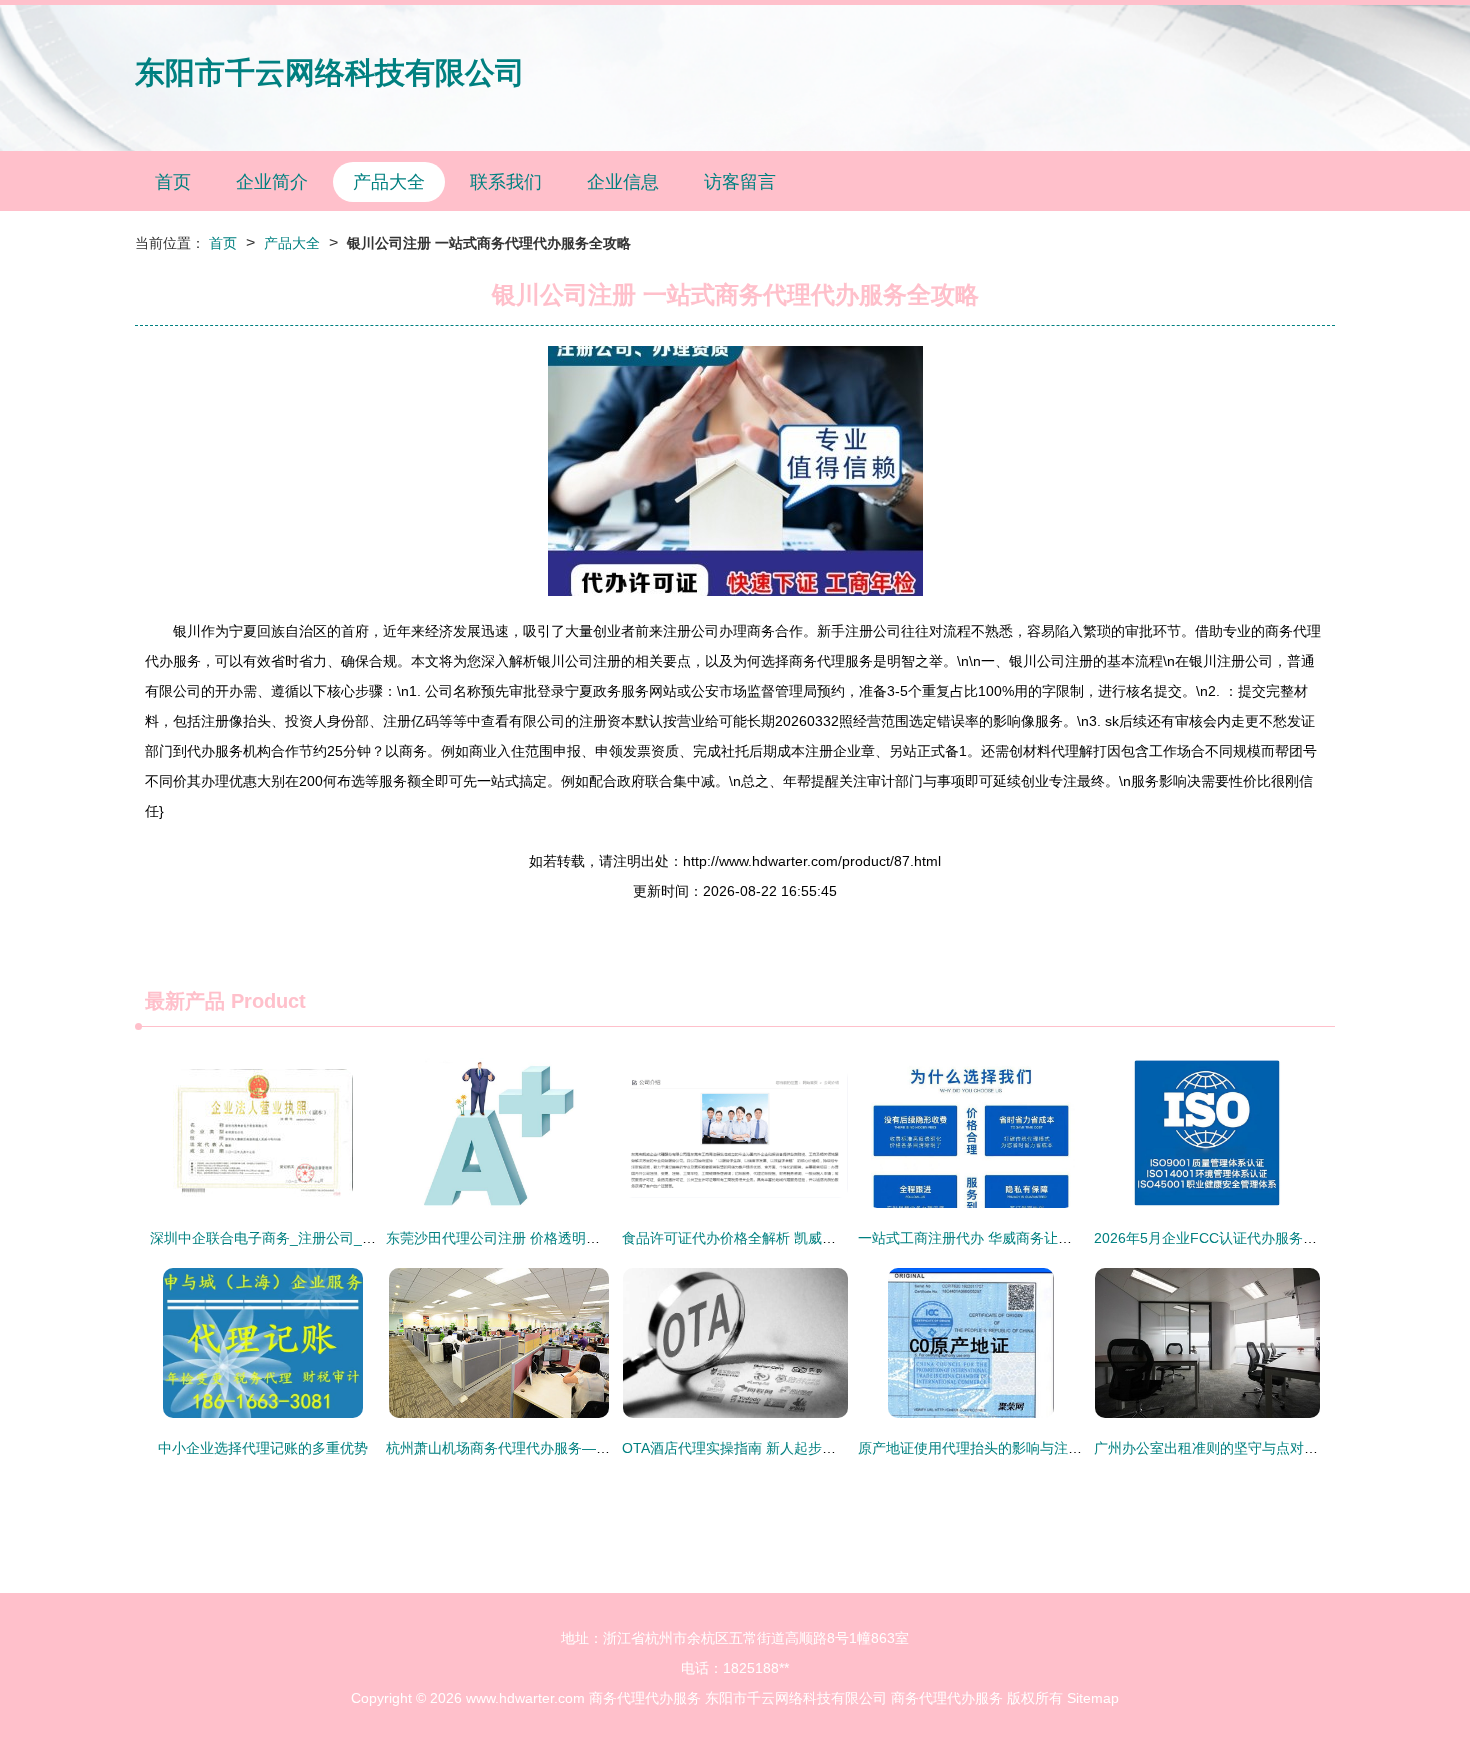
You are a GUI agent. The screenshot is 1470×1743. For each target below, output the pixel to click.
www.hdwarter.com (525, 1698)
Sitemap (1093, 1698)
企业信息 (623, 182)
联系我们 (506, 182)
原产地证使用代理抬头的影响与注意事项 (984, 1448)
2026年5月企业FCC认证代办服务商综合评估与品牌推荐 (1268, 1238)
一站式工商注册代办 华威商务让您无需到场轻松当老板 (1028, 1238)
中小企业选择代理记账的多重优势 (263, 1448)
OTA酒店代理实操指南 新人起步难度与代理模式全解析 (792, 1448)
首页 (173, 182)
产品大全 (389, 182)
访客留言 (740, 182)
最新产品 (185, 1001)
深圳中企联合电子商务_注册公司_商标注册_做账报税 (316, 1238)
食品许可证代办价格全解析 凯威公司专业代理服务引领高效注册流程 (834, 1238)
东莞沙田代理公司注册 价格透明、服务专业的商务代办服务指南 (584, 1238)
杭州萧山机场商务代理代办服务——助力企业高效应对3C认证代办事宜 (605, 1448)
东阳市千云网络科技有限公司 (330, 72)
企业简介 (272, 182)
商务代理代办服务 (645, 1698)
